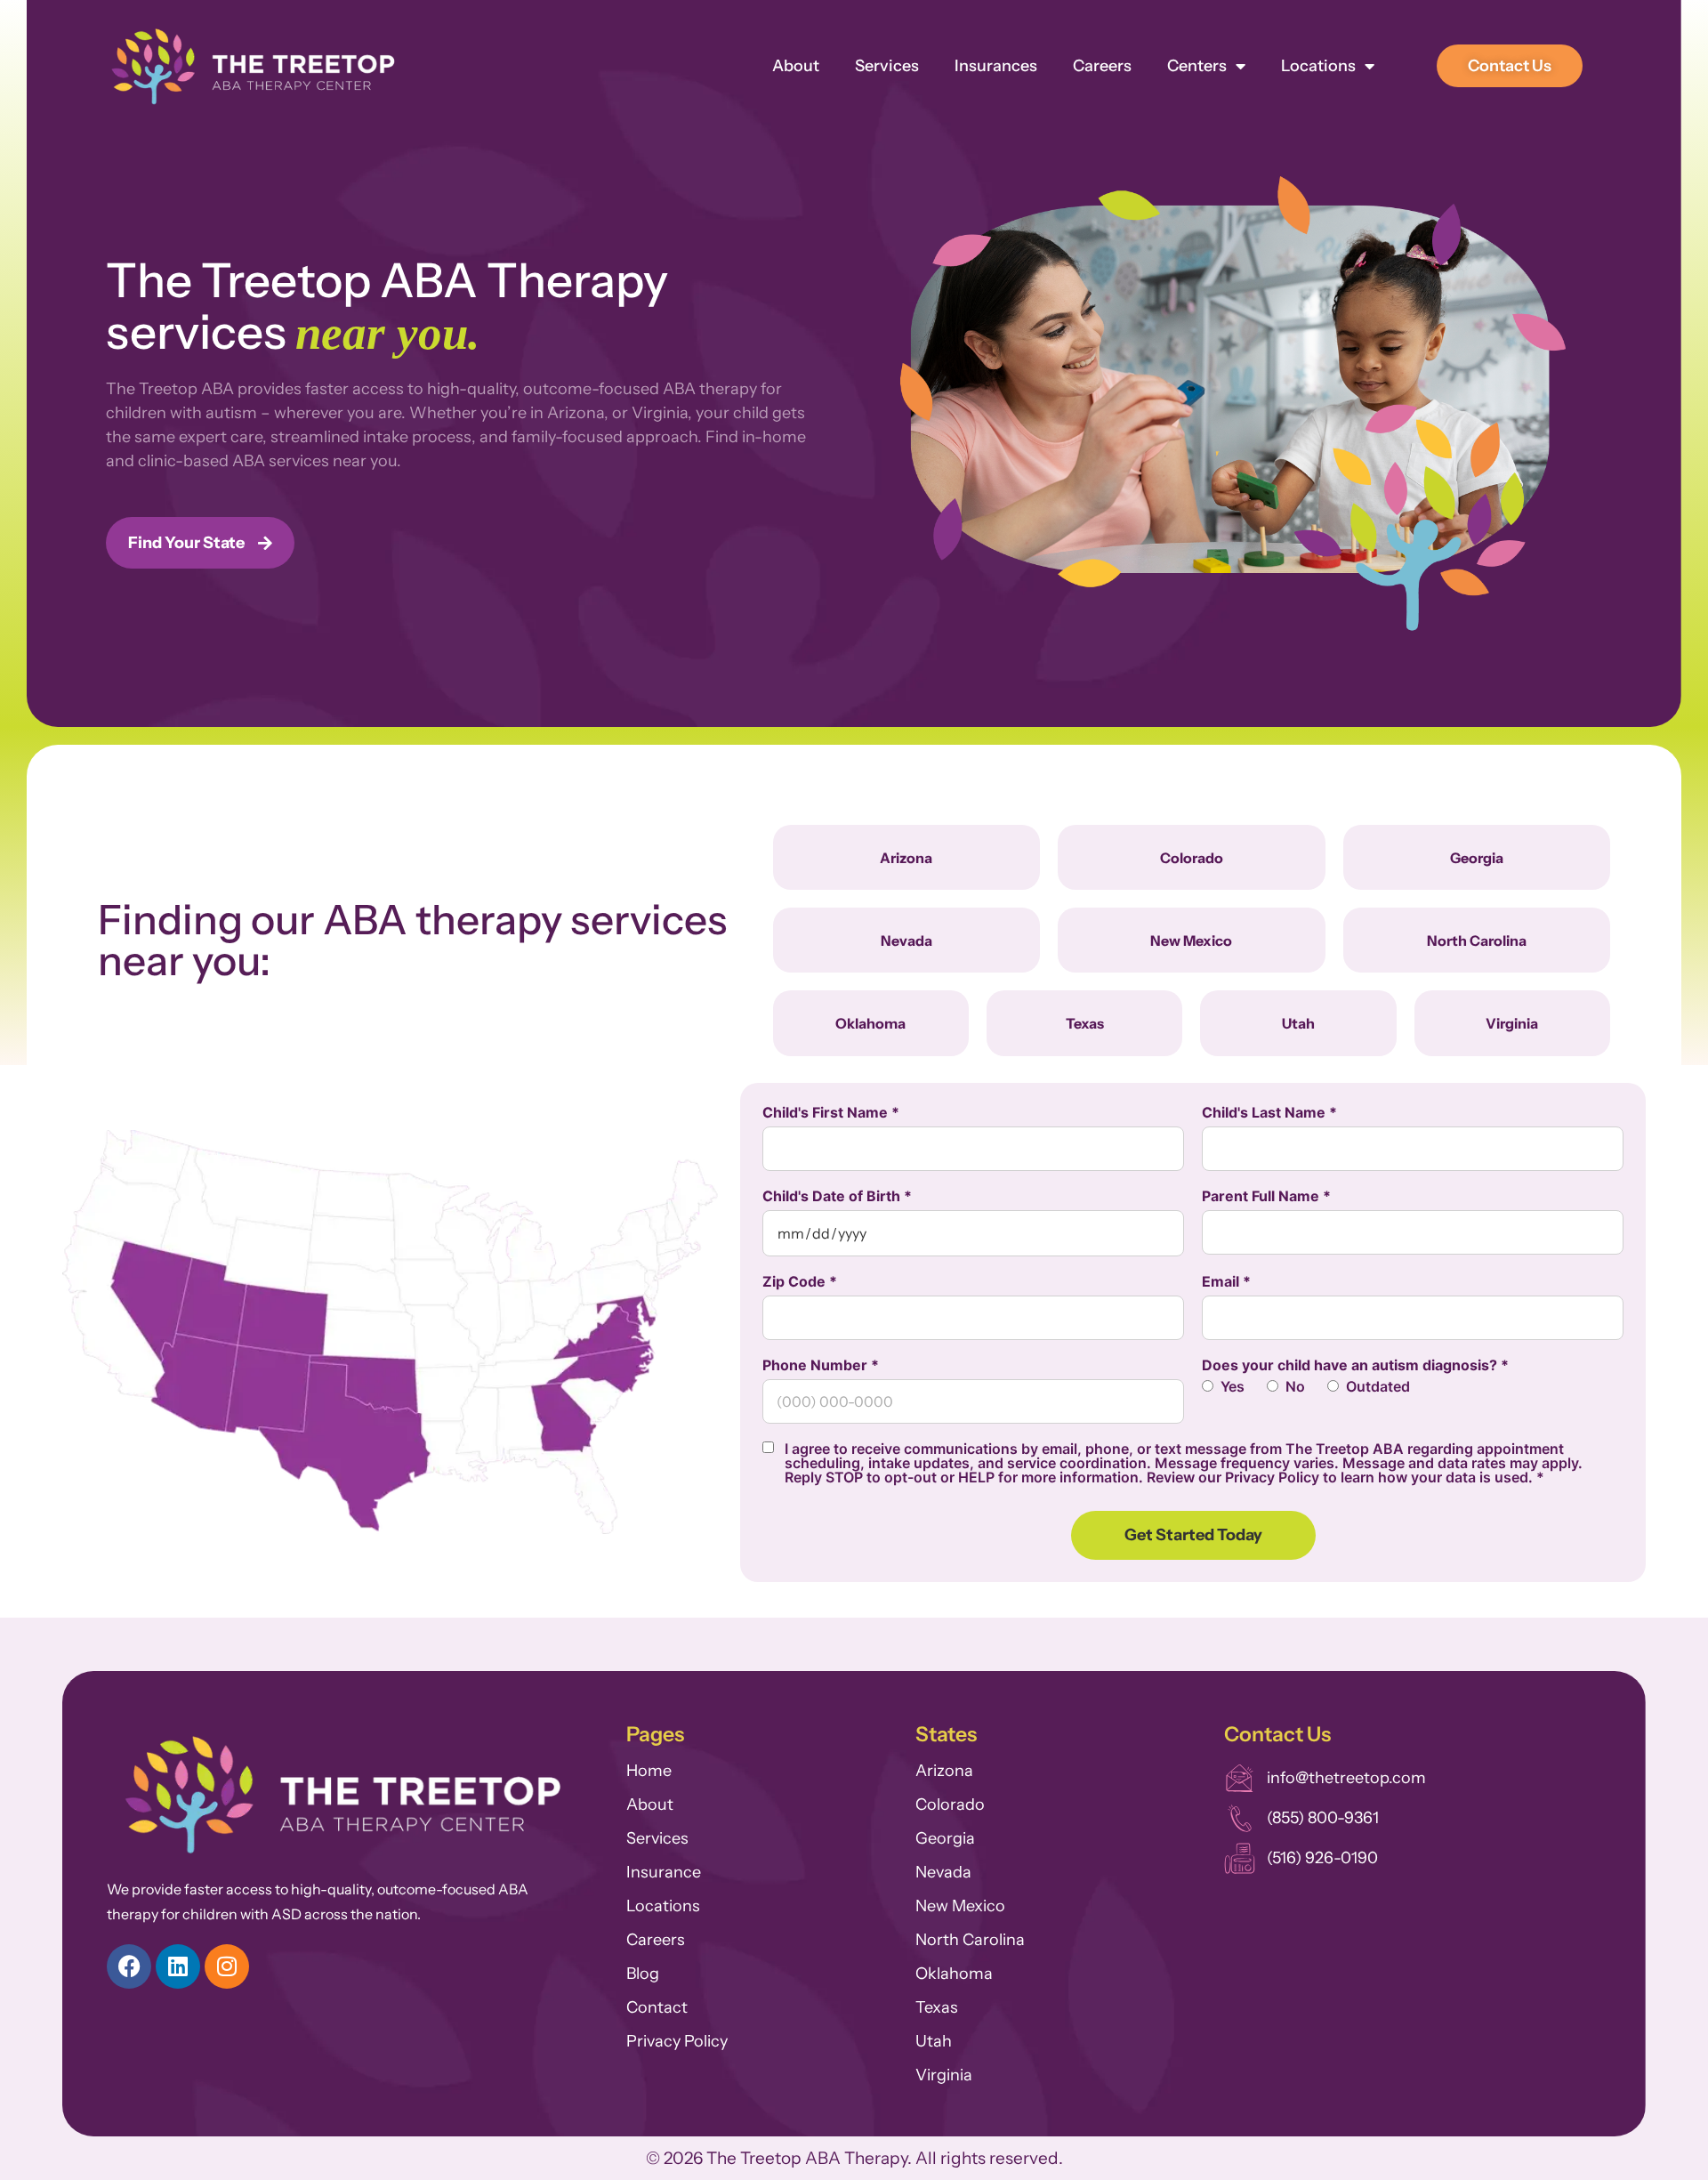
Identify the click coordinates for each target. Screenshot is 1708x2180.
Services (887, 66)
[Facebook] (129, 1966)
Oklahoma (954, 1974)
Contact (657, 2007)
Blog (643, 1974)
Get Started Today (1193, 1535)
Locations (1318, 66)
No (1295, 1386)
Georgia (945, 1838)
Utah (934, 2041)
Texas (937, 2007)
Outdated (1378, 1386)
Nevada (943, 1872)
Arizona (944, 1771)
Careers (1102, 66)
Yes (1233, 1386)
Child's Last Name (1269, 1112)
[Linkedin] (178, 1966)
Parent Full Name (1266, 1196)
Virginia (944, 2075)
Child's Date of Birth (837, 1196)
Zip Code (800, 1281)
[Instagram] (227, 1966)
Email (1226, 1281)
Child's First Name (831, 1112)
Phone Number (821, 1365)
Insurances (996, 66)
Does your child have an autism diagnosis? (1355, 1365)
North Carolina (970, 1940)
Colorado (950, 1805)
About (796, 66)
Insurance (664, 1872)
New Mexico (960, 1906)
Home (649, 1771)
